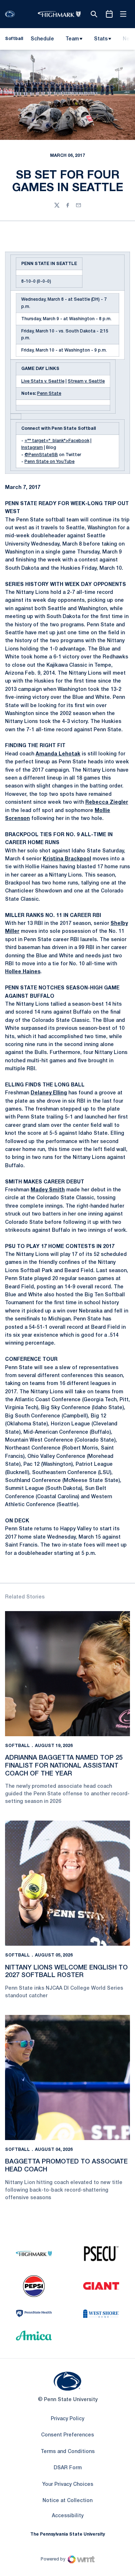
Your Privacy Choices (68, 2485)
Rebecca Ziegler (107, 802)
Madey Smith (48, 1190)
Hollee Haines (23, 972)
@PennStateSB (41, 455)
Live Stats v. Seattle (43, 381)
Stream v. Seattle (86, 381)
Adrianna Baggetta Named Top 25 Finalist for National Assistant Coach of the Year (64, 1766)
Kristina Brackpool (67, 859)
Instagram (32, 448)
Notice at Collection (67, 2501)
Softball (17, 1746)
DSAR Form (68, 2468)
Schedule (42, 39)
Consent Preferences (67, 2435)
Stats (101, 39)
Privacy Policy (67, 2419)
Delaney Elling (49, 1093)
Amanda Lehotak (58, 754)
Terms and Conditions (68, 2452)
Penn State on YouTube (49, 462)
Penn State (49, 394)
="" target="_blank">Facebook (57, 441)
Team (72, 39)
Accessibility (68, 2516)
